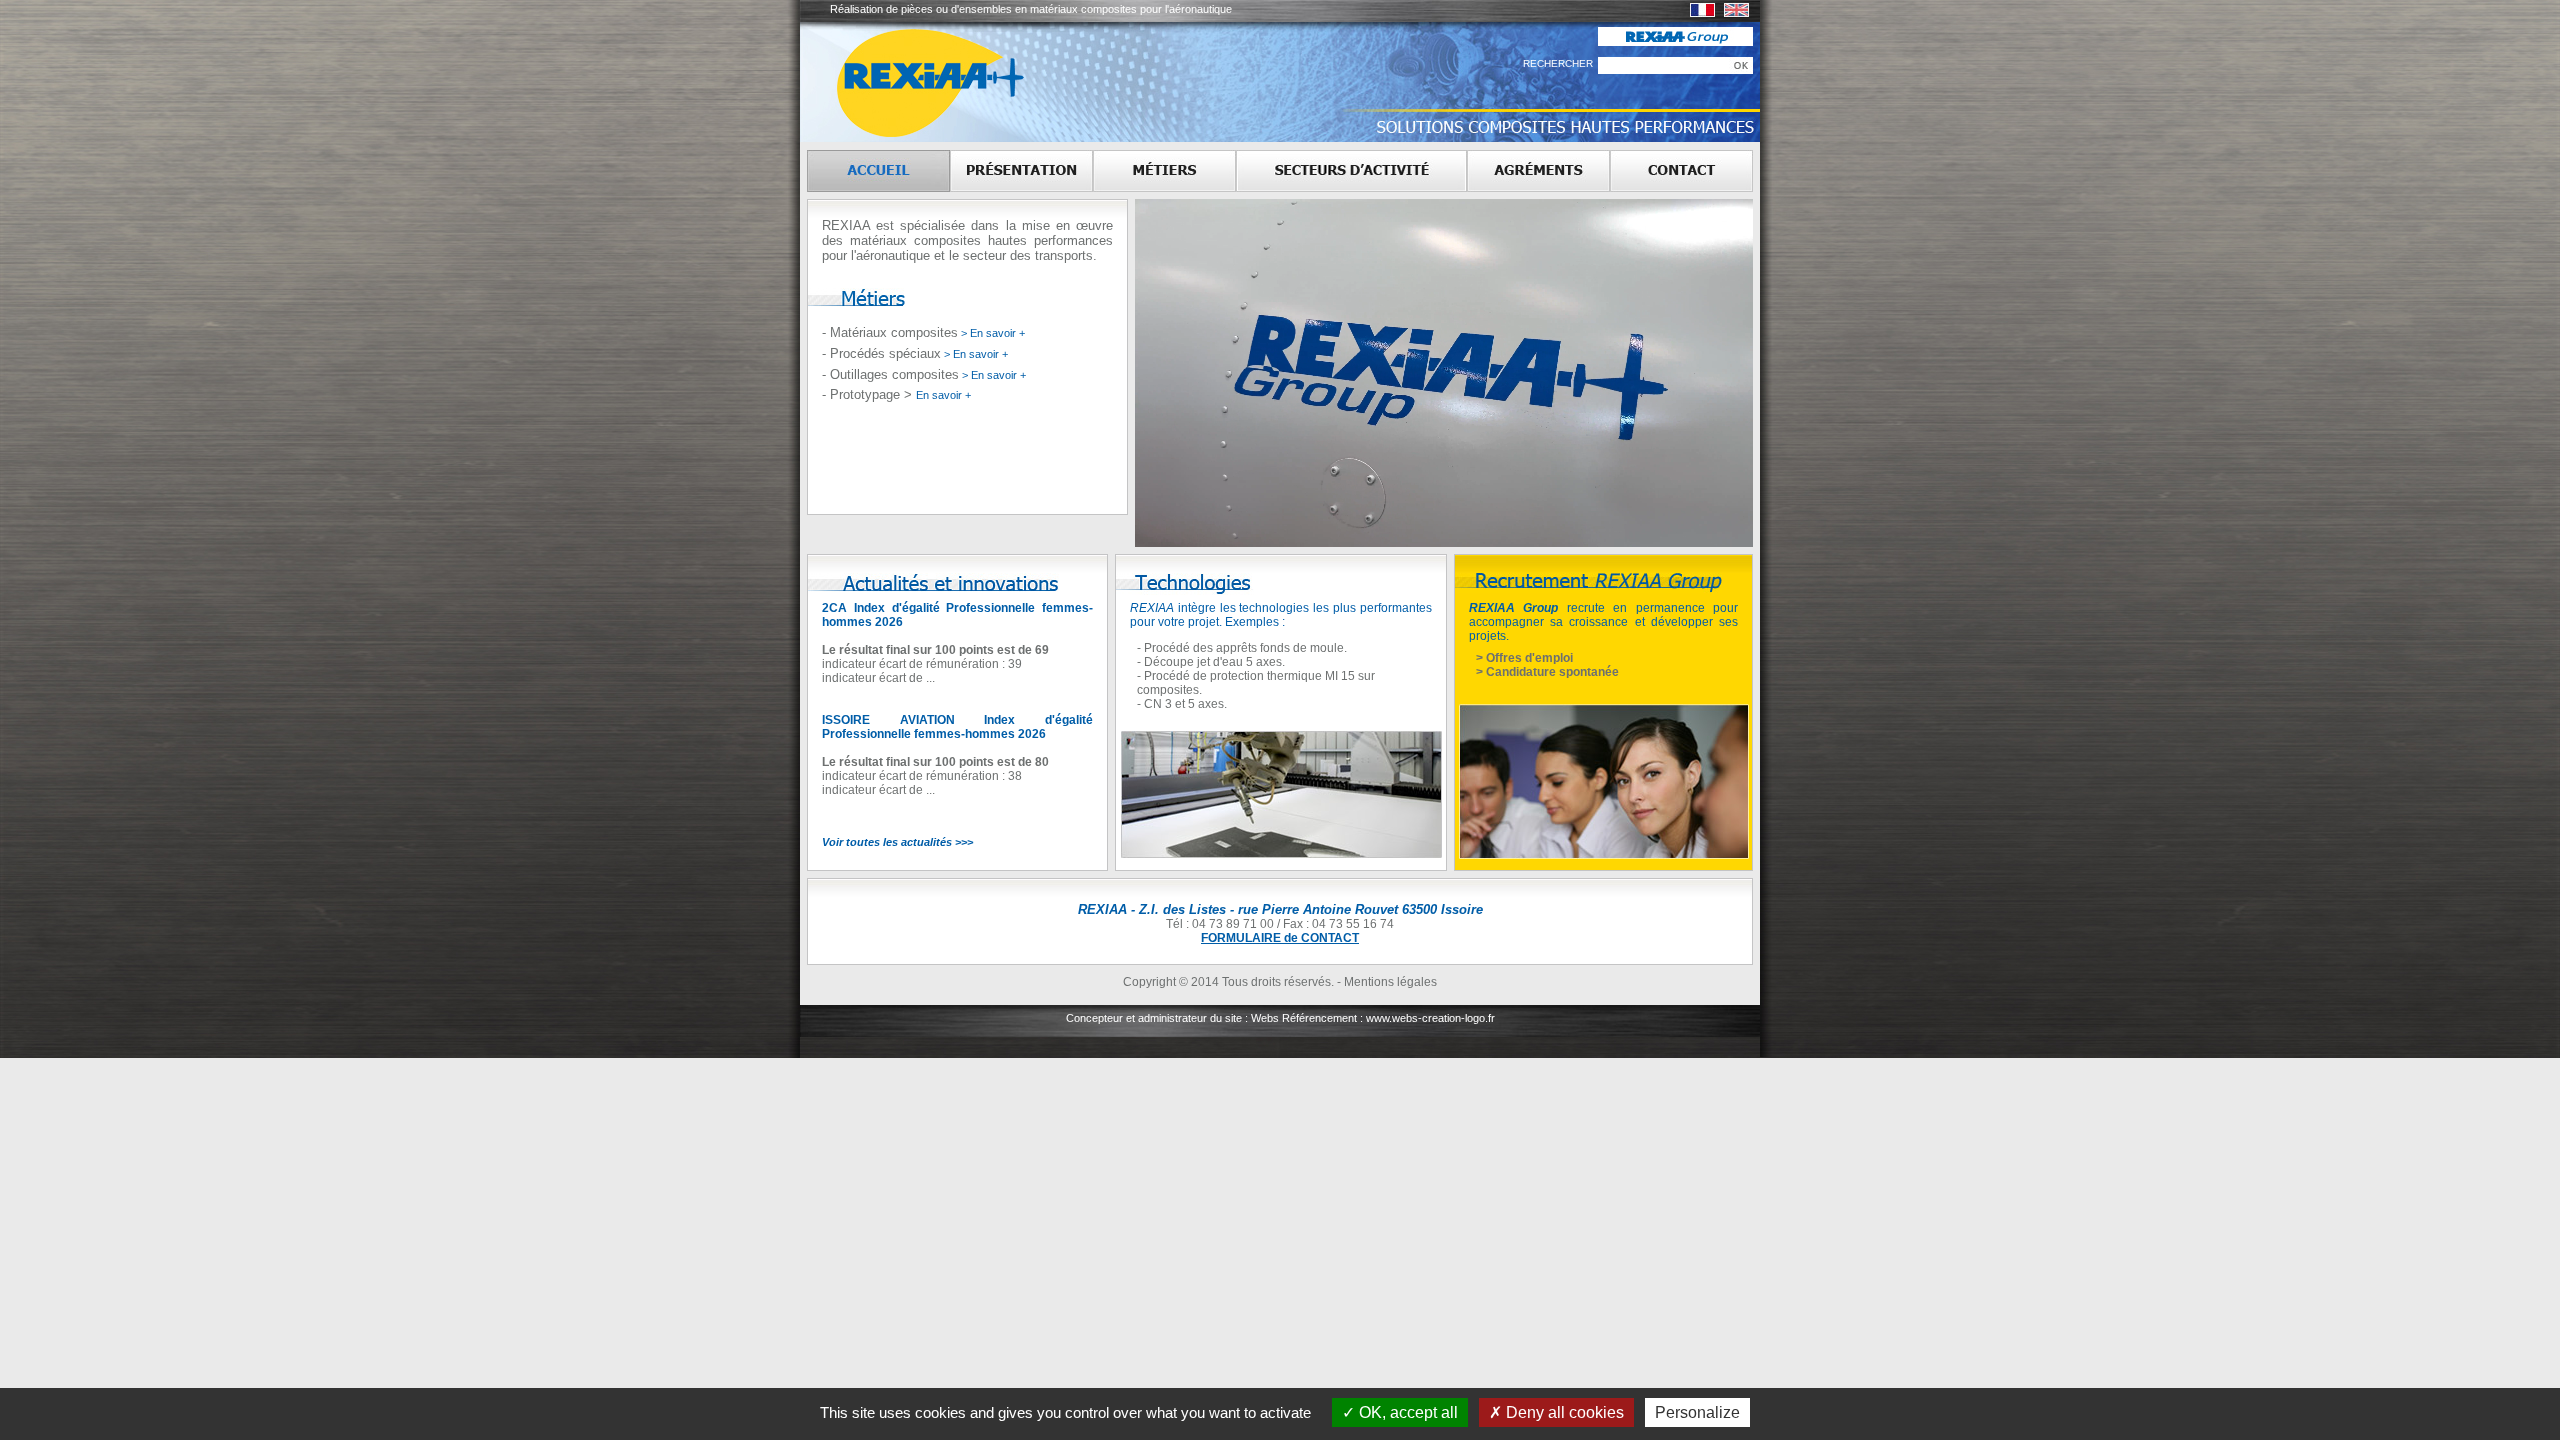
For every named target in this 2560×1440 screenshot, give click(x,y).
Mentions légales (1390, 982)
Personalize (1697, 1412)
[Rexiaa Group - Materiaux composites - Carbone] (1675, 42)
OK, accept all (1406, 1412)
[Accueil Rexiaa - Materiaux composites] (878, 171)
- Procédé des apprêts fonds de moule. (1242, 648)
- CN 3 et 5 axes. (1182, 704)
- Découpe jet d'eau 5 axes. (1211, 662)
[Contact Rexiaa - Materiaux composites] (1681, 171)
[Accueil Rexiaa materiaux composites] (975, 138)
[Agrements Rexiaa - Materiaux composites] (1538, 171)
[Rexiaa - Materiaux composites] (1702, 13)
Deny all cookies (1563, 1412)
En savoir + (943, 395)
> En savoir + (991, 333)
